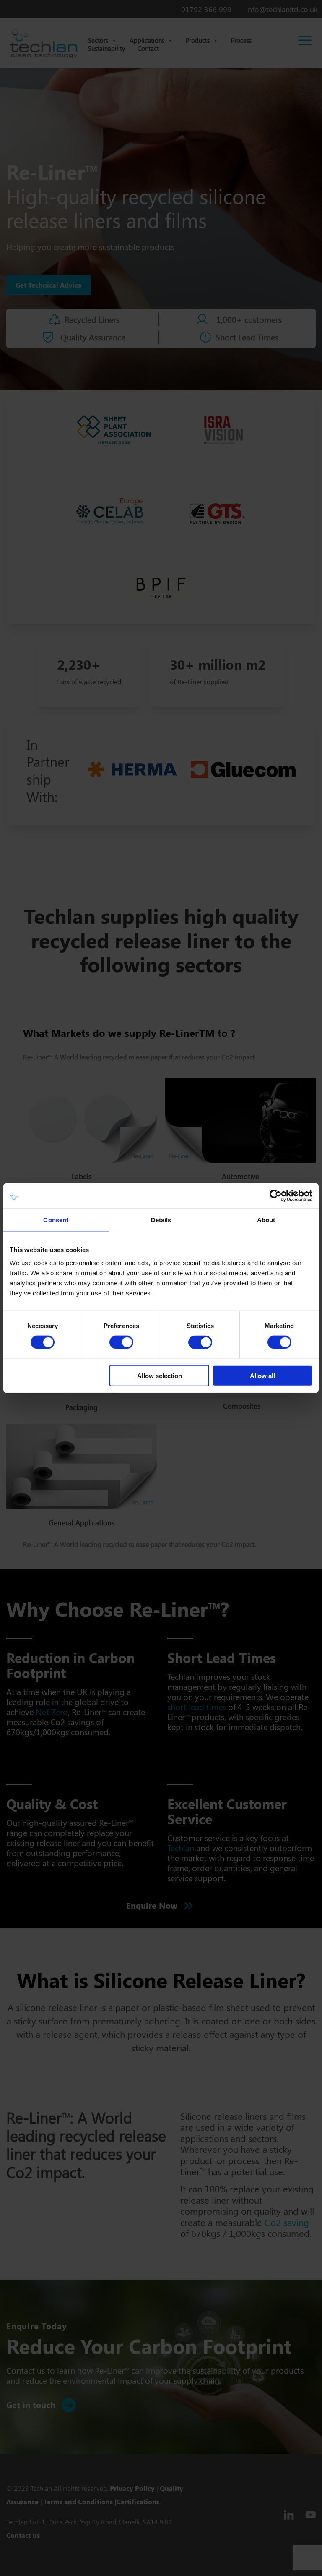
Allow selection (160, 1376)
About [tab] (266, 1220)
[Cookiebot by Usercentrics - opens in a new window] (276, 1195)
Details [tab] (161, 1220)
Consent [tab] (56, 1220)
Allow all (262, 1376)
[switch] (121, 1342)
